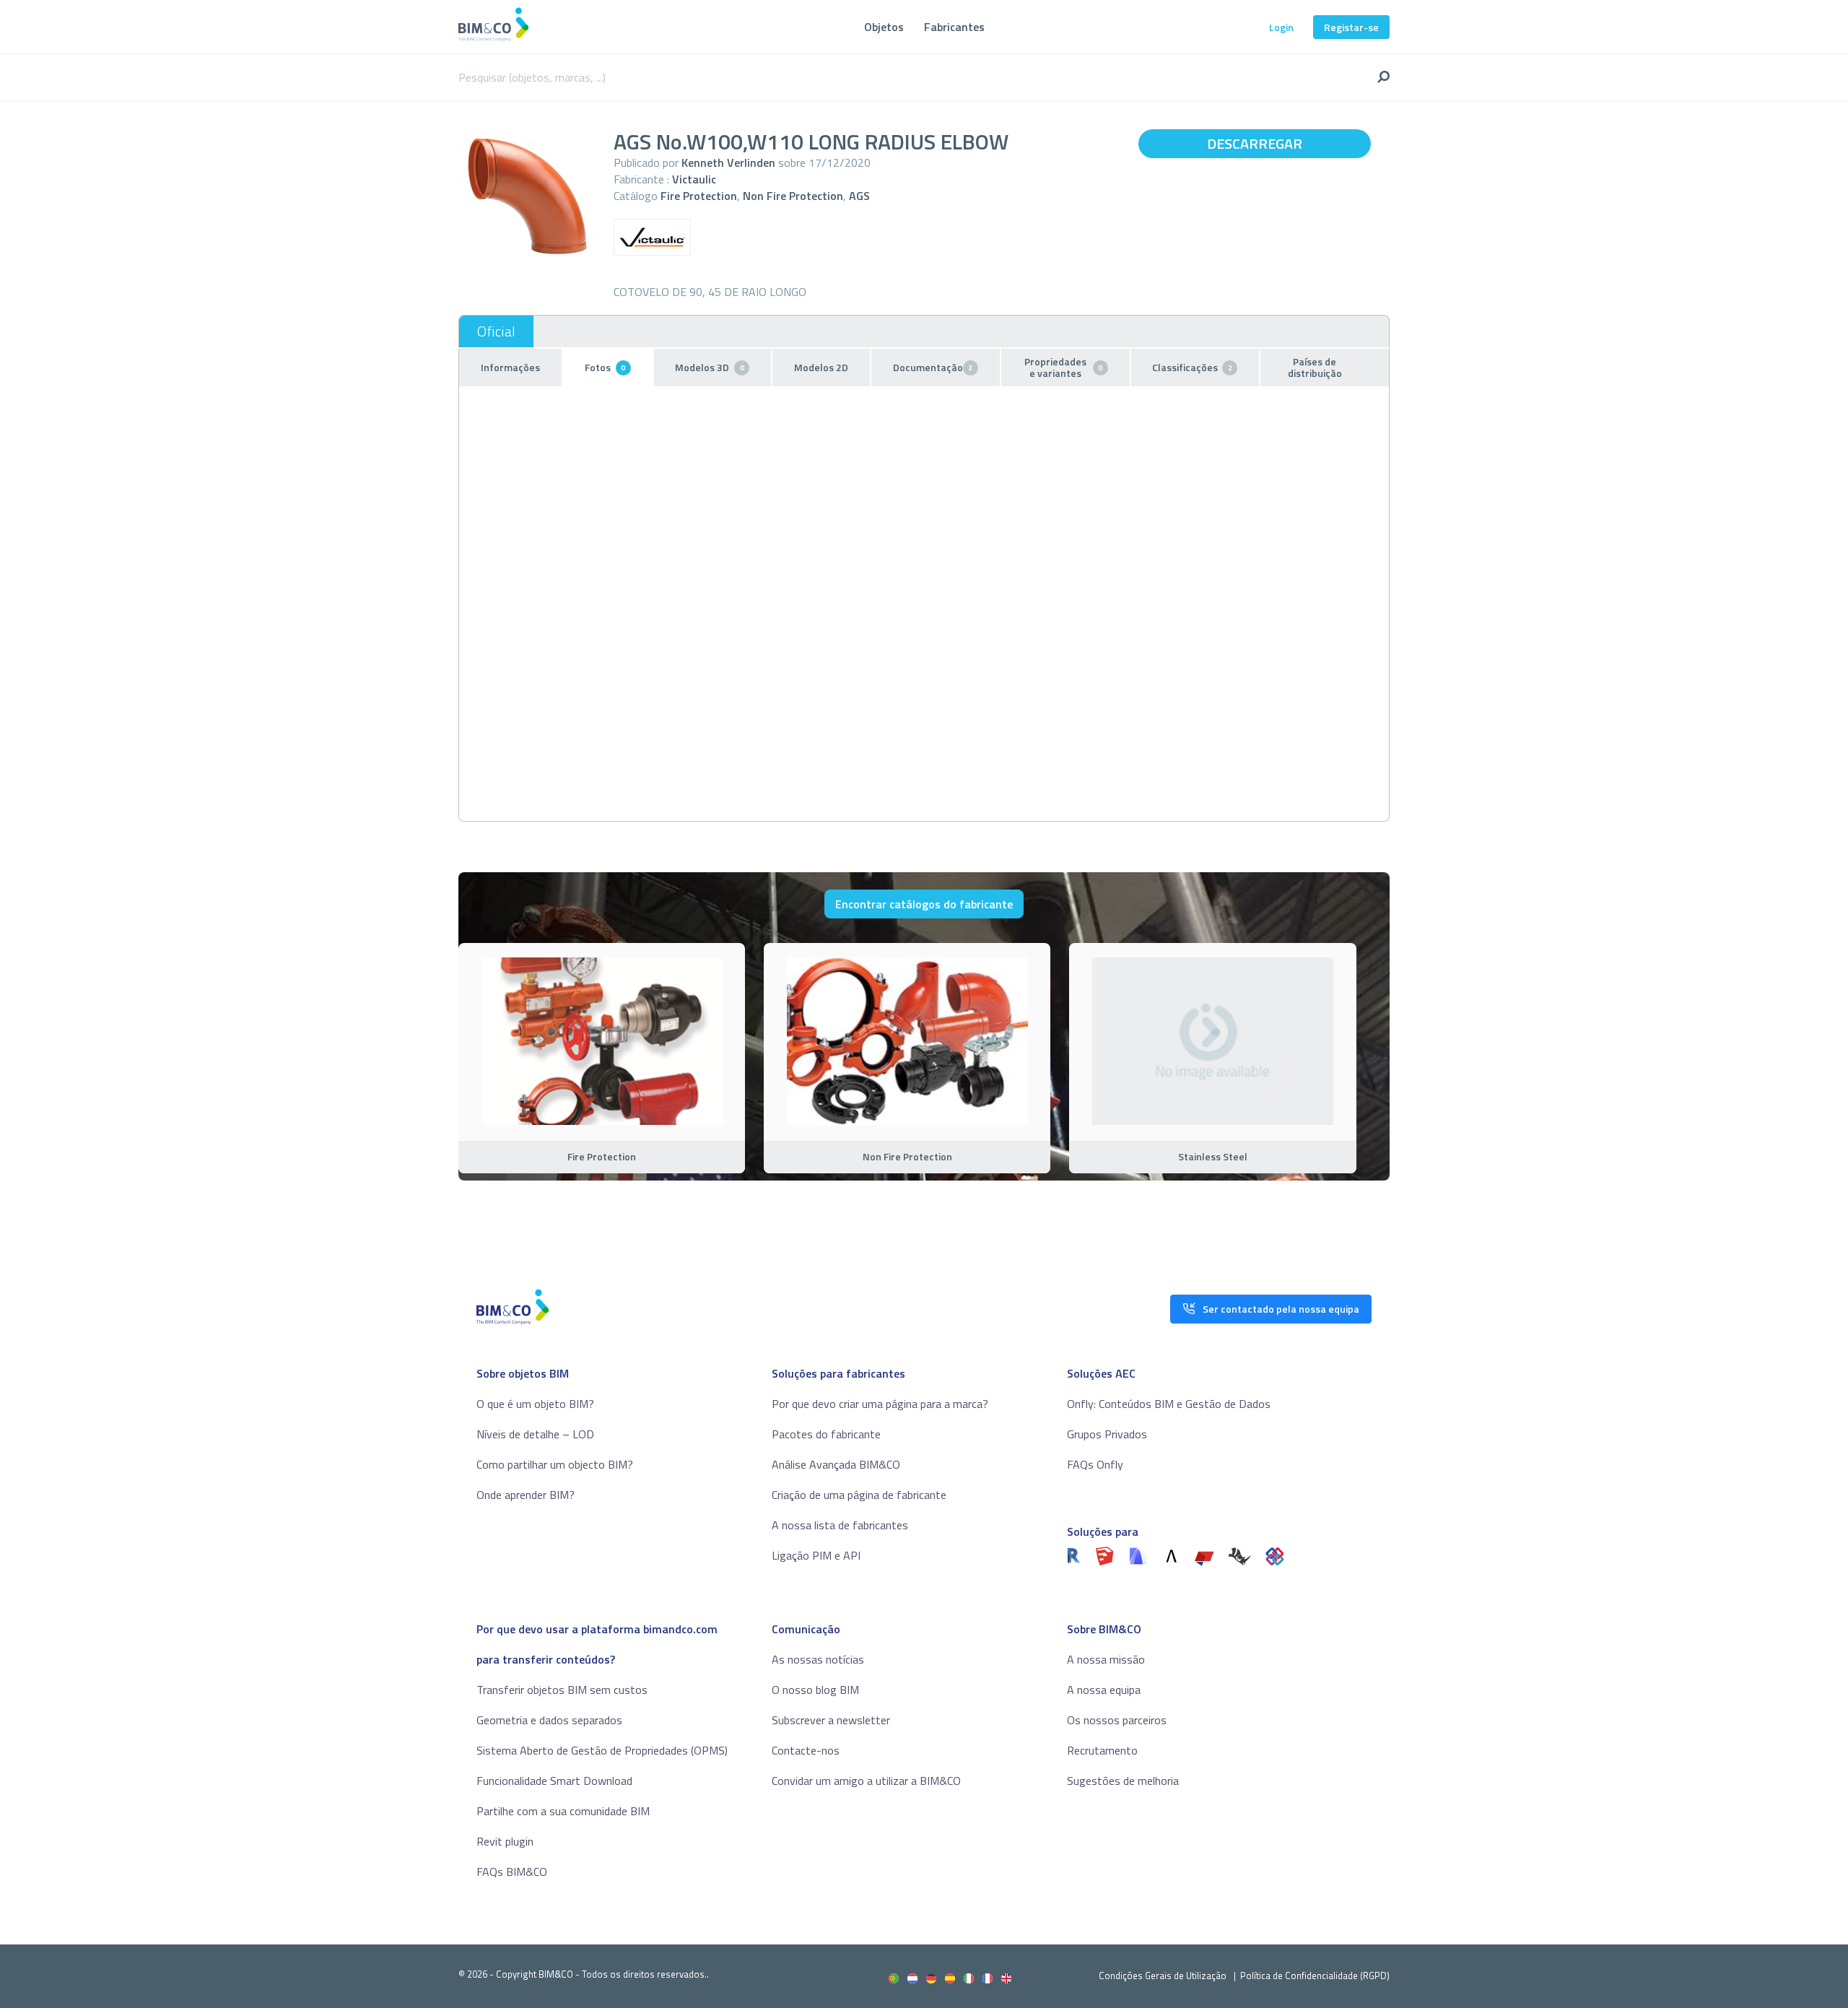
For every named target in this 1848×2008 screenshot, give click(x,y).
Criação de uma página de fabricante (859, 1495)
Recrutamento (1102, 1750)
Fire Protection (699, 196)
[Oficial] (496, 331)
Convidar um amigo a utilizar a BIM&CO (866, 1781)
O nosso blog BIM (815, 1690)
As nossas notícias (818, 1659)
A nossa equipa (1104, 1690)
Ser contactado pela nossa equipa (1281, 1309)
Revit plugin (505, 1841)
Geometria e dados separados (549, 1720)
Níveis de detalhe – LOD (535, 1434)
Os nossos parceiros (1117, 1720)
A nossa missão (1106, 1659)
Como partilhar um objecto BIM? (555, 1464)
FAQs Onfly (1095, 1464)
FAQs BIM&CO (512, 1872)
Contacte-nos (806, 1750)
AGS (859, 196)
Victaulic (694, 179)
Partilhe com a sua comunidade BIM (563, 1811)
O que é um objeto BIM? (535, 1404)
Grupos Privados (1107, 1434)
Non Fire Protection (793, 196)
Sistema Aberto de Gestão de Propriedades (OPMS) (602, 1750)
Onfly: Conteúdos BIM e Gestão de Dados (1169, 1404)
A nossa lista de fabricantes (840, 1525)
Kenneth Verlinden (728, 162)
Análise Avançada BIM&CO (836, 1464)
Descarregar (1255, 143)
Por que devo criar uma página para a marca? (880, 1404)
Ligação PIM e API (816, 1555)
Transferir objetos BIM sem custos (562, 1690)
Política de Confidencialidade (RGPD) (1315, 1976)
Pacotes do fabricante (826, 1434)
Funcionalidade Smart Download (554, 1781)
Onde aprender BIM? (526, 1495)
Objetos (884, 27)
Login (1281, 27)
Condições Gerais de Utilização (1164, 1976)
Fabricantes (954, 27)
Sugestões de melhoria (1123, 1781)
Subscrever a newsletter (831, 1720)
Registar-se (1351, 27)
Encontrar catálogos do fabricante (924, 904)
